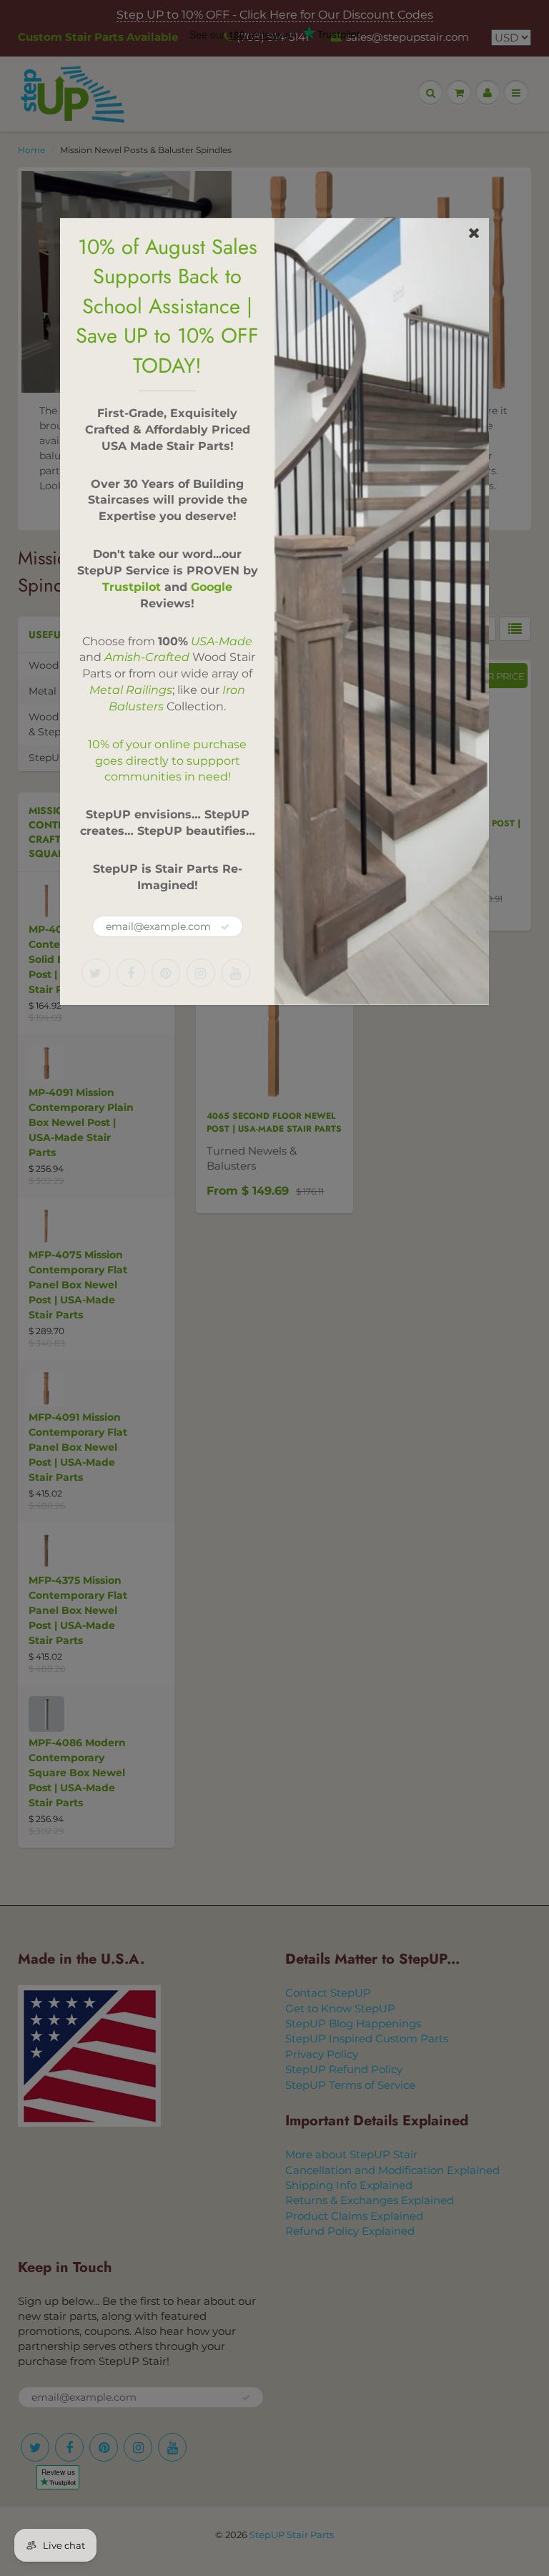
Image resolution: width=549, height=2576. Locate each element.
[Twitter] (96, 973)
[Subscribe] (225, 927)
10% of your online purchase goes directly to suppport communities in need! (167, 761)
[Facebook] (131, 973)
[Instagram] (201, 973)
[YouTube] (236, 973)
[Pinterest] (166, 973)
